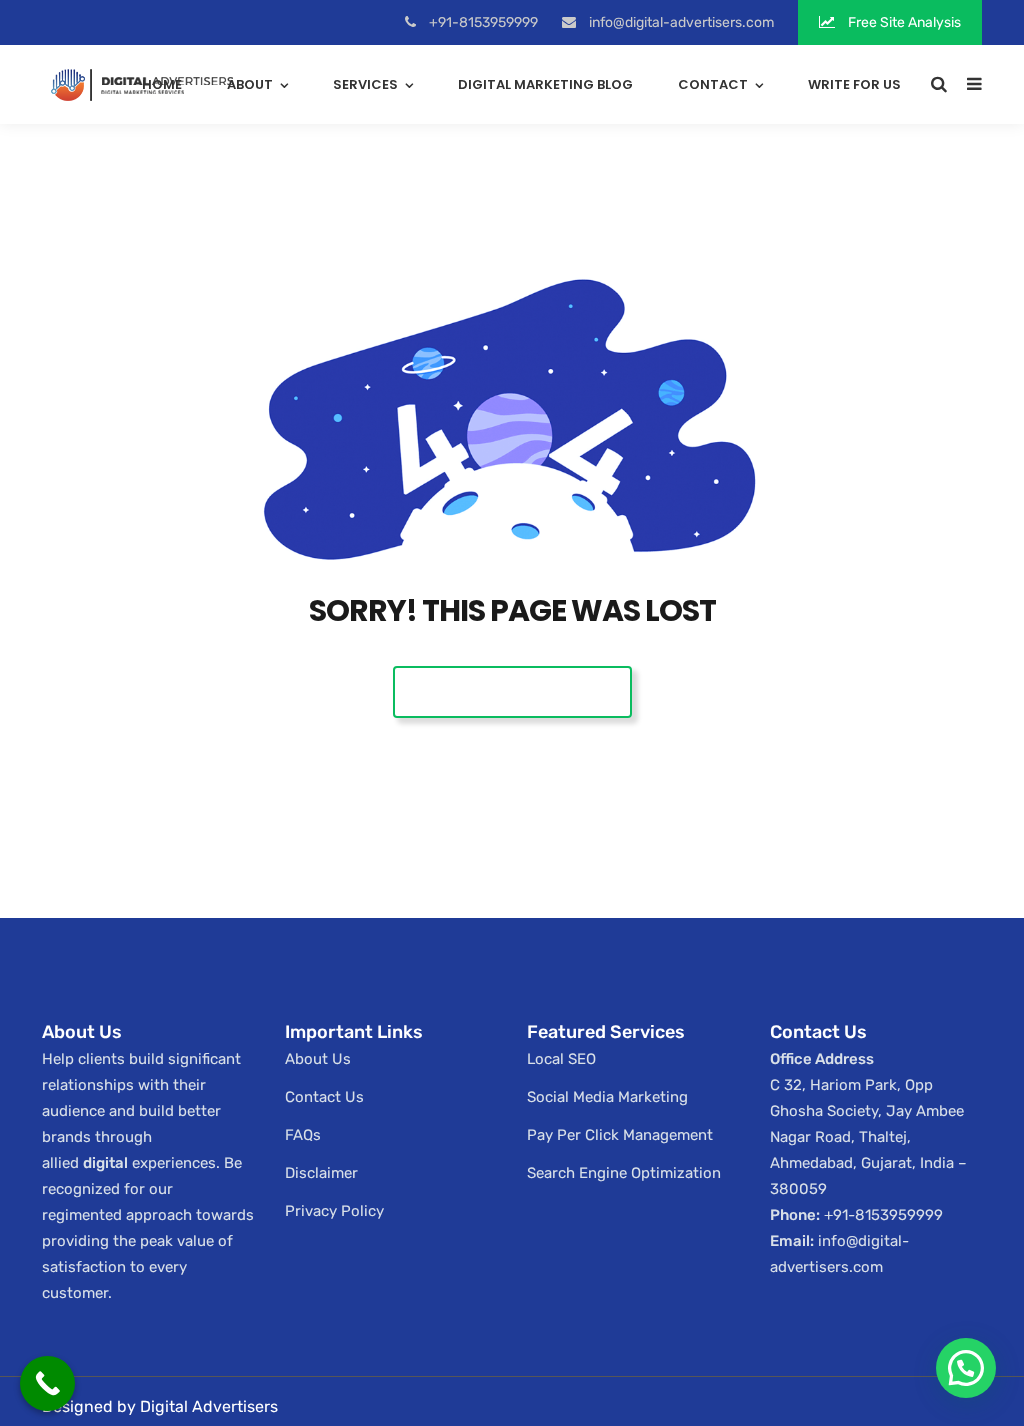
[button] (966, 1368)
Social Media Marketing (607, 1097)
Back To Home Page (512, 691)
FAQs (303, 1135)
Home (162, 84)
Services (365, 84)
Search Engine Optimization (624, 1173)
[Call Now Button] (47, 1383)
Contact (713, 84)
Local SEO (561, 1059)
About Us (318, 1059)
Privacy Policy (334, 1211)
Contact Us (324, 1097)
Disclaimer (321, 1173)
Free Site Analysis (903, 22)
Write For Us (854, 84)
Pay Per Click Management (620, 1135)
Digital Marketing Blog (545, 84)
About (250, 84)
